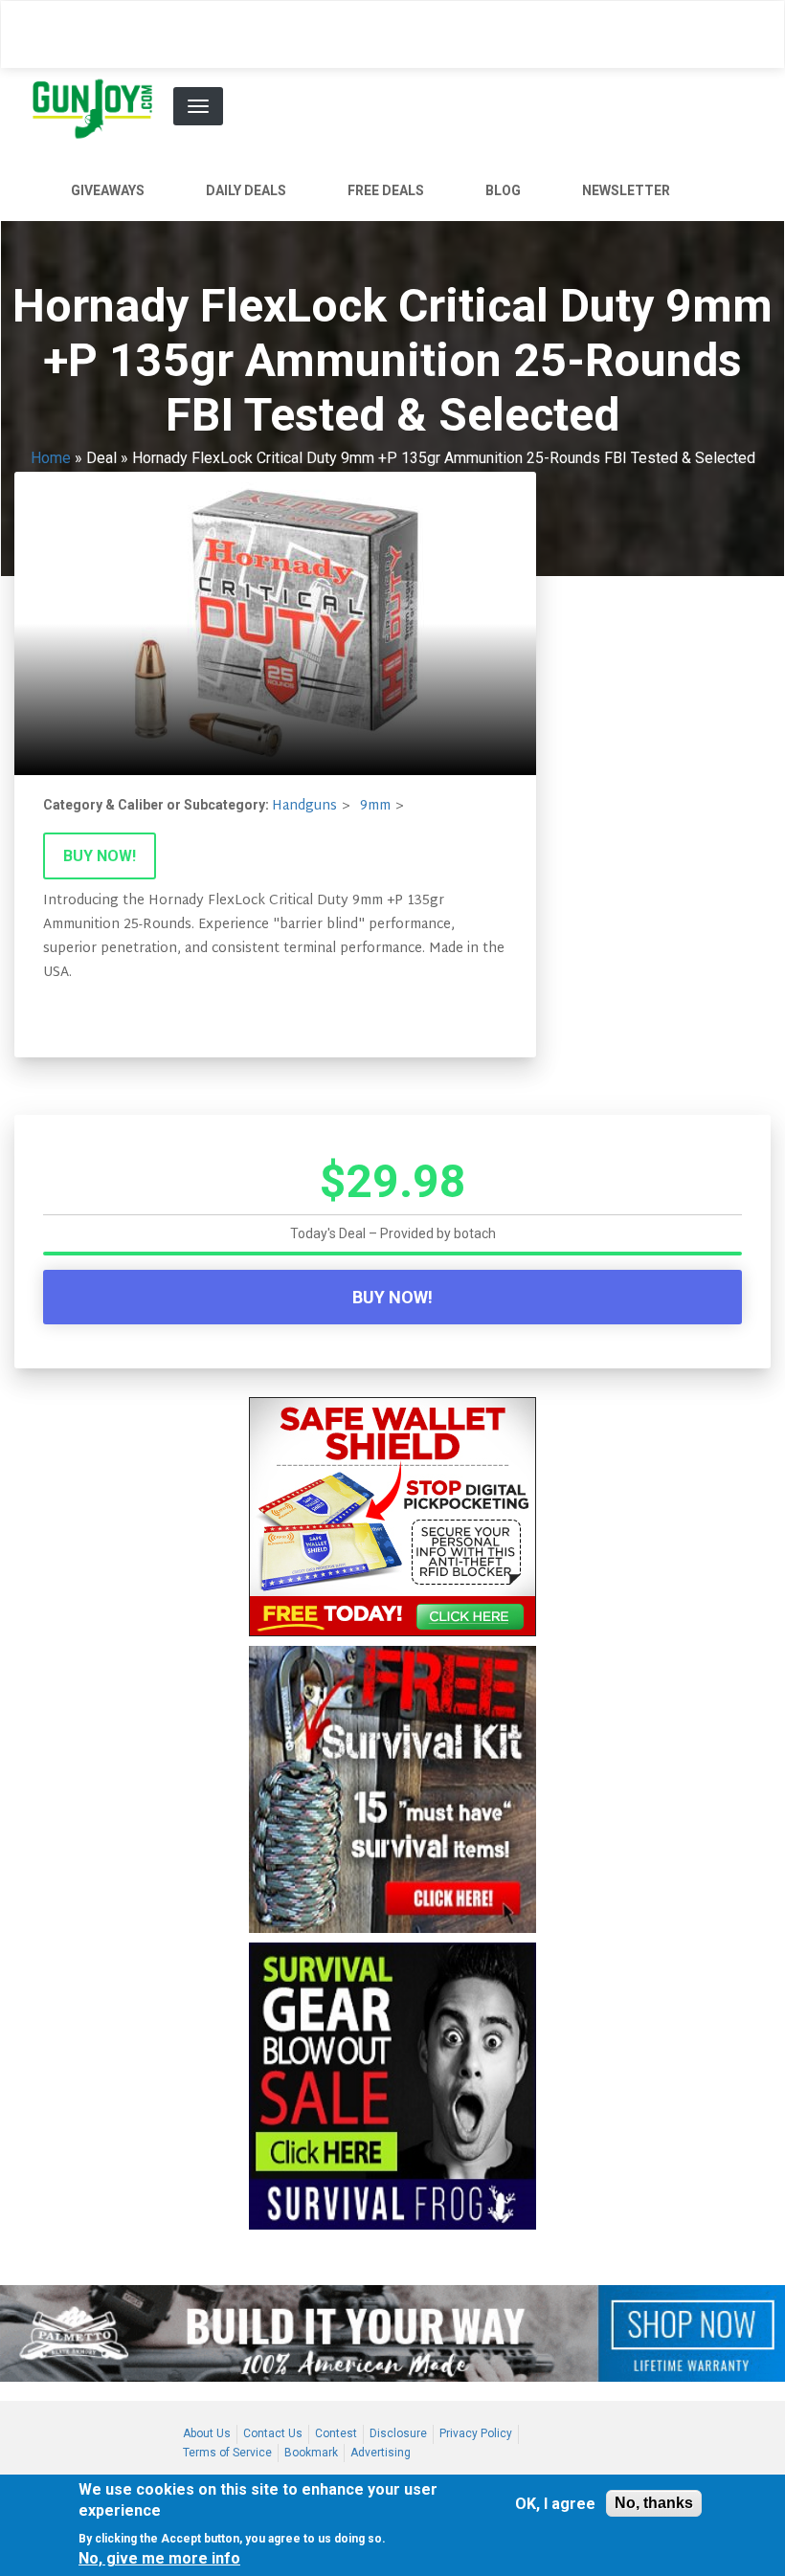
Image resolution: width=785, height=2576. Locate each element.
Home (51, 458)
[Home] (100, 109)
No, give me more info (159, 2558)
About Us (207, 2433)
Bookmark (311, 2453)
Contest (336, 2433)
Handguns (304, 806)
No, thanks (654, 2503)
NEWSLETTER (626, 190)
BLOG (503, 190)
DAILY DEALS (246, 190)
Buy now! (100, 856)
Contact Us (273, 2433)
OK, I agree (555, 2504)
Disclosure (398, 2433)
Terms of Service (227, 2453)
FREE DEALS (386, 190)
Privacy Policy (476, 2433)
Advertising (381, 2453)
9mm (375, 806)
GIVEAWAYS (108, 190)
